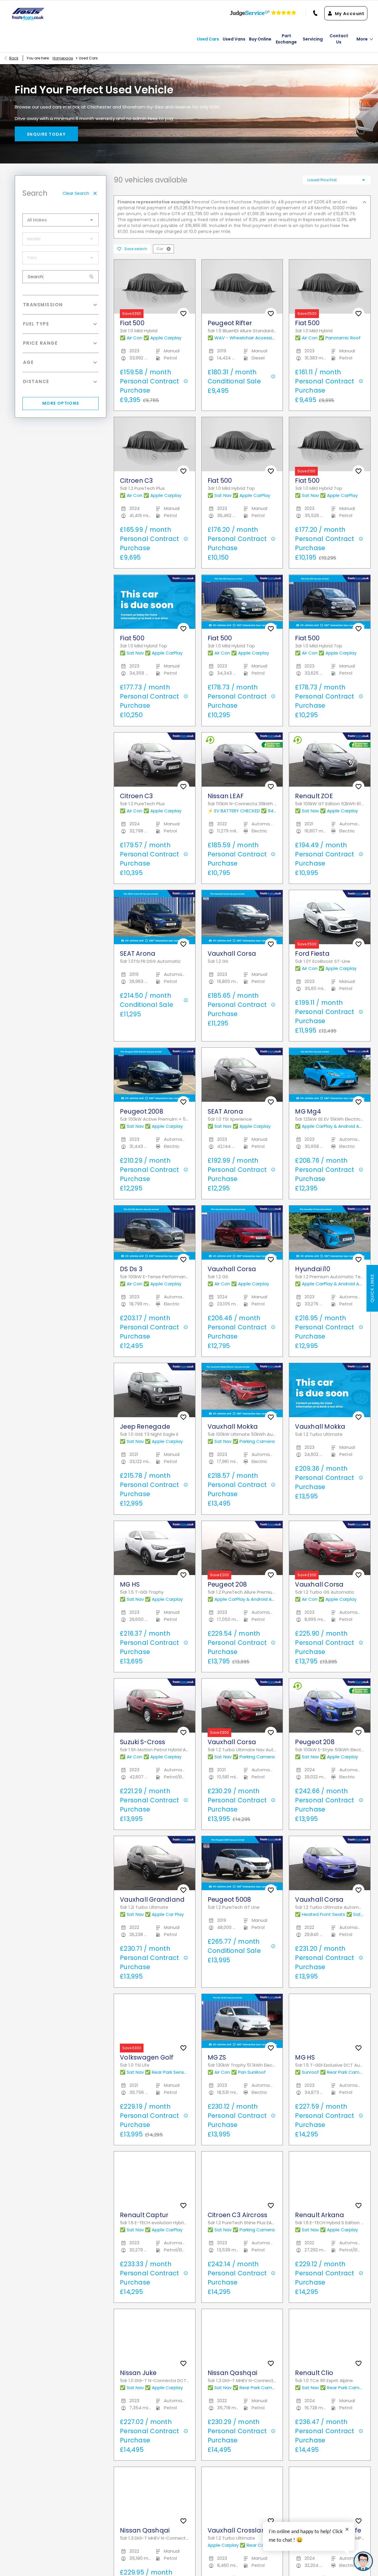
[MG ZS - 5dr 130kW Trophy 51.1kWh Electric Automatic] (242, 2021)
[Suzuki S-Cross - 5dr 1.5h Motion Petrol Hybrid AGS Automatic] (155, 1706)
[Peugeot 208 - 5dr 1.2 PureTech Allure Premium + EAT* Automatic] (242, 1548)
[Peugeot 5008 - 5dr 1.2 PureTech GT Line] (242, 1863)
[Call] (312, 13)
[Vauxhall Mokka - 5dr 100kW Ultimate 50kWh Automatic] (242, 1390)
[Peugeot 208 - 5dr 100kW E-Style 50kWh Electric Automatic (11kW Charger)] (330, 1706)
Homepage (63, 58)
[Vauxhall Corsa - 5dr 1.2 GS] (242, 917)
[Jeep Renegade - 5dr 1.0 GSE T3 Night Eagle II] (155, 1390)
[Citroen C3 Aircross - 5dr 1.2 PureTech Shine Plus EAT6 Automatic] (242, 2179)
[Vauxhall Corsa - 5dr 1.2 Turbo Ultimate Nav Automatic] (242, 1706)
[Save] (183, 314)
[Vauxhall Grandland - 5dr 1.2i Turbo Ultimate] (155, 1863)
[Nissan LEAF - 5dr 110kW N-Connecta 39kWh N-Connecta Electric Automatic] (242, 760)
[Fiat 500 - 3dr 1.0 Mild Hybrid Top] (155, 602)
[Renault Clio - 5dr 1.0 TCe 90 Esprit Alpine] (330, 2336)
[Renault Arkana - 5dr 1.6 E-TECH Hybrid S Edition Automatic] (330, 2179)
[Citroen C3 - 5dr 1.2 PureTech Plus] (155, 760)
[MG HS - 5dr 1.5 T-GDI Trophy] (155, 1548)
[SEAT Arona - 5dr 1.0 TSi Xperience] (242, 1075)
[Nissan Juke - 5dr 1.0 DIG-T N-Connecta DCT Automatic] (155, 2336)
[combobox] (61, 220)
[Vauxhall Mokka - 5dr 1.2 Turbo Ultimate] (330, 1390)
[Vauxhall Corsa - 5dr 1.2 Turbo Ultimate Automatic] (330, 1863)
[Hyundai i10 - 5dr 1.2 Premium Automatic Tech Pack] (330, 1233)
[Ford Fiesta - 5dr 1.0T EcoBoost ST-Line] (330, 917)
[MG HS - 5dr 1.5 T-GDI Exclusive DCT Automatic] (330, 2021)
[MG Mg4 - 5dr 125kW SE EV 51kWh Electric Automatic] (330, 1075)
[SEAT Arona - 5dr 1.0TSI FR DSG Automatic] (155, 917)
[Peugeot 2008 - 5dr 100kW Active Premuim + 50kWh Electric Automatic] (155, 1075)
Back (14, 58)
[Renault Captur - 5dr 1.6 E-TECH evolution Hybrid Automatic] (155, 2179)
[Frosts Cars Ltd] (28, 14)
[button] (169, 249)
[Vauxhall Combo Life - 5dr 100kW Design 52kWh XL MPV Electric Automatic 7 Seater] (330, 2494)
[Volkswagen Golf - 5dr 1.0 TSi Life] (155, 2021)
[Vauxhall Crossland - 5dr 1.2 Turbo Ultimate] (242, 2494)
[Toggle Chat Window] (363, 2561)
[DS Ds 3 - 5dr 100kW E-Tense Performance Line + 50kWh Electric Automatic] (155, 1233)
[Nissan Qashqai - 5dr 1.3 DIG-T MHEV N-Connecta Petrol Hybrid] (242, 2336)
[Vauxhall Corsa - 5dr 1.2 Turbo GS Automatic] (330, 1548)
